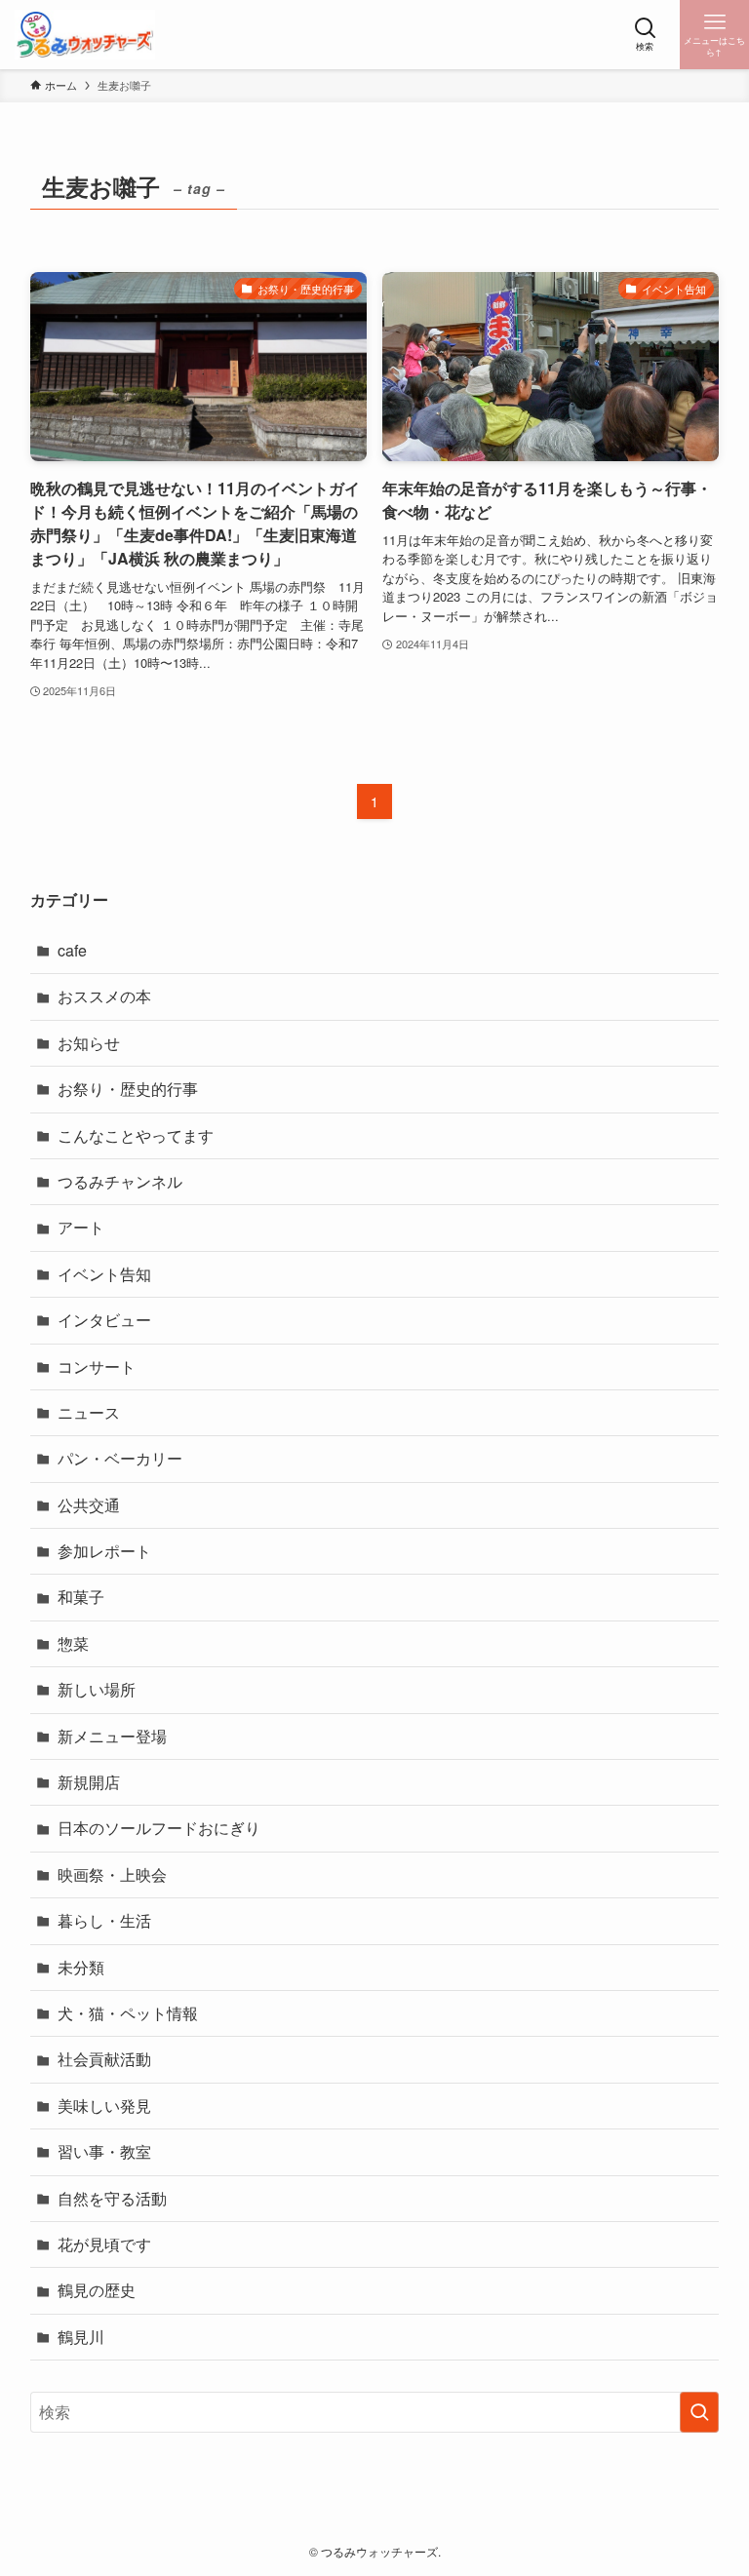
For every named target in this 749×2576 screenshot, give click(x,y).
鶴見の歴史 (97, 2290)
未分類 (81, 1967)
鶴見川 (81, 2337)
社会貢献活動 (104, 2059)
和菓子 (81, 1597)
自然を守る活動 (112, 2198)
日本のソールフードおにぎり (159, 1828)
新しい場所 (97, 1689)
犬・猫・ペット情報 (128, 2013)
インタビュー (104, 1320)
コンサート (97, 1366)
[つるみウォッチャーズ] (85, 35)
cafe (72, 950)
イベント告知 (104, 1274)
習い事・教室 (104, 2151)
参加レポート (104, 1551)
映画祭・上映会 (112, 1874)
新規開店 (89, 1782)
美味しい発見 (104, 2106)
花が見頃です (104, 2244)
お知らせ (89, 1043)
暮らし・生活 (104, 1920)
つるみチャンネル (120, 1181)
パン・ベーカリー (120, 1458)
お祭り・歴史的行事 (128, 1089)
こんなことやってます (136, 1135)
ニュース (89, 1412)
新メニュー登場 (112, 1736)
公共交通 (89, 1505)
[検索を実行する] (699, 2412)
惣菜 (73, 1643)
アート (81, 1227)
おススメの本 (104, 996)
